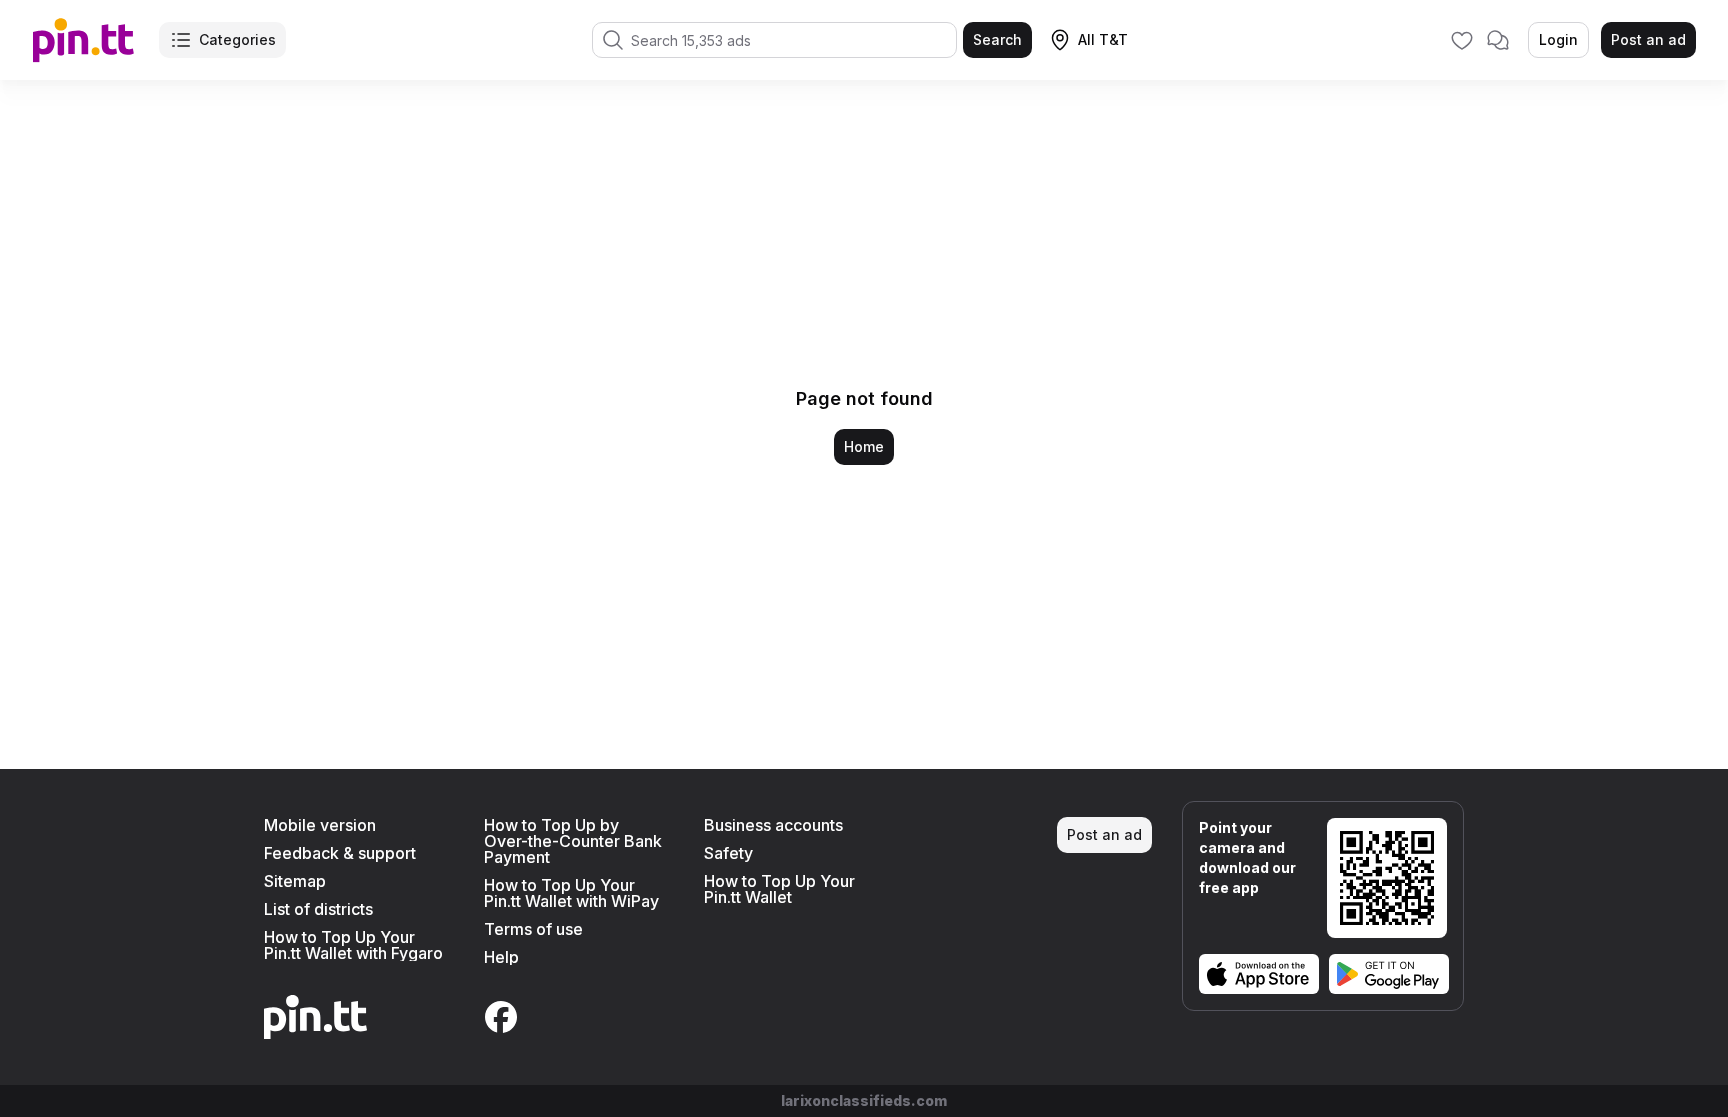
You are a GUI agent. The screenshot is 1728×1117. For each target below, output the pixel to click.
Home (864, 446)
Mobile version (320, 825)
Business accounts (773, 825)
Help (501, 957)
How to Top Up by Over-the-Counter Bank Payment (573, 841)
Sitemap (295, 881)
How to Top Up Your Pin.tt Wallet (779, 889)
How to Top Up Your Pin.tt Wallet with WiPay (571, 893)
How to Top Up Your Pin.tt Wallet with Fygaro (353, 945)
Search (997, 39)
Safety (728, 853)
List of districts (318, 909)
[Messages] (1498, 40)
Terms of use (533, 929)
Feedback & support (340, 853)
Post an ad (1648, 39)
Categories (237, 39)
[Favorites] (1462, 40)
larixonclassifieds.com (864, 1100)
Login (1558, 39)
